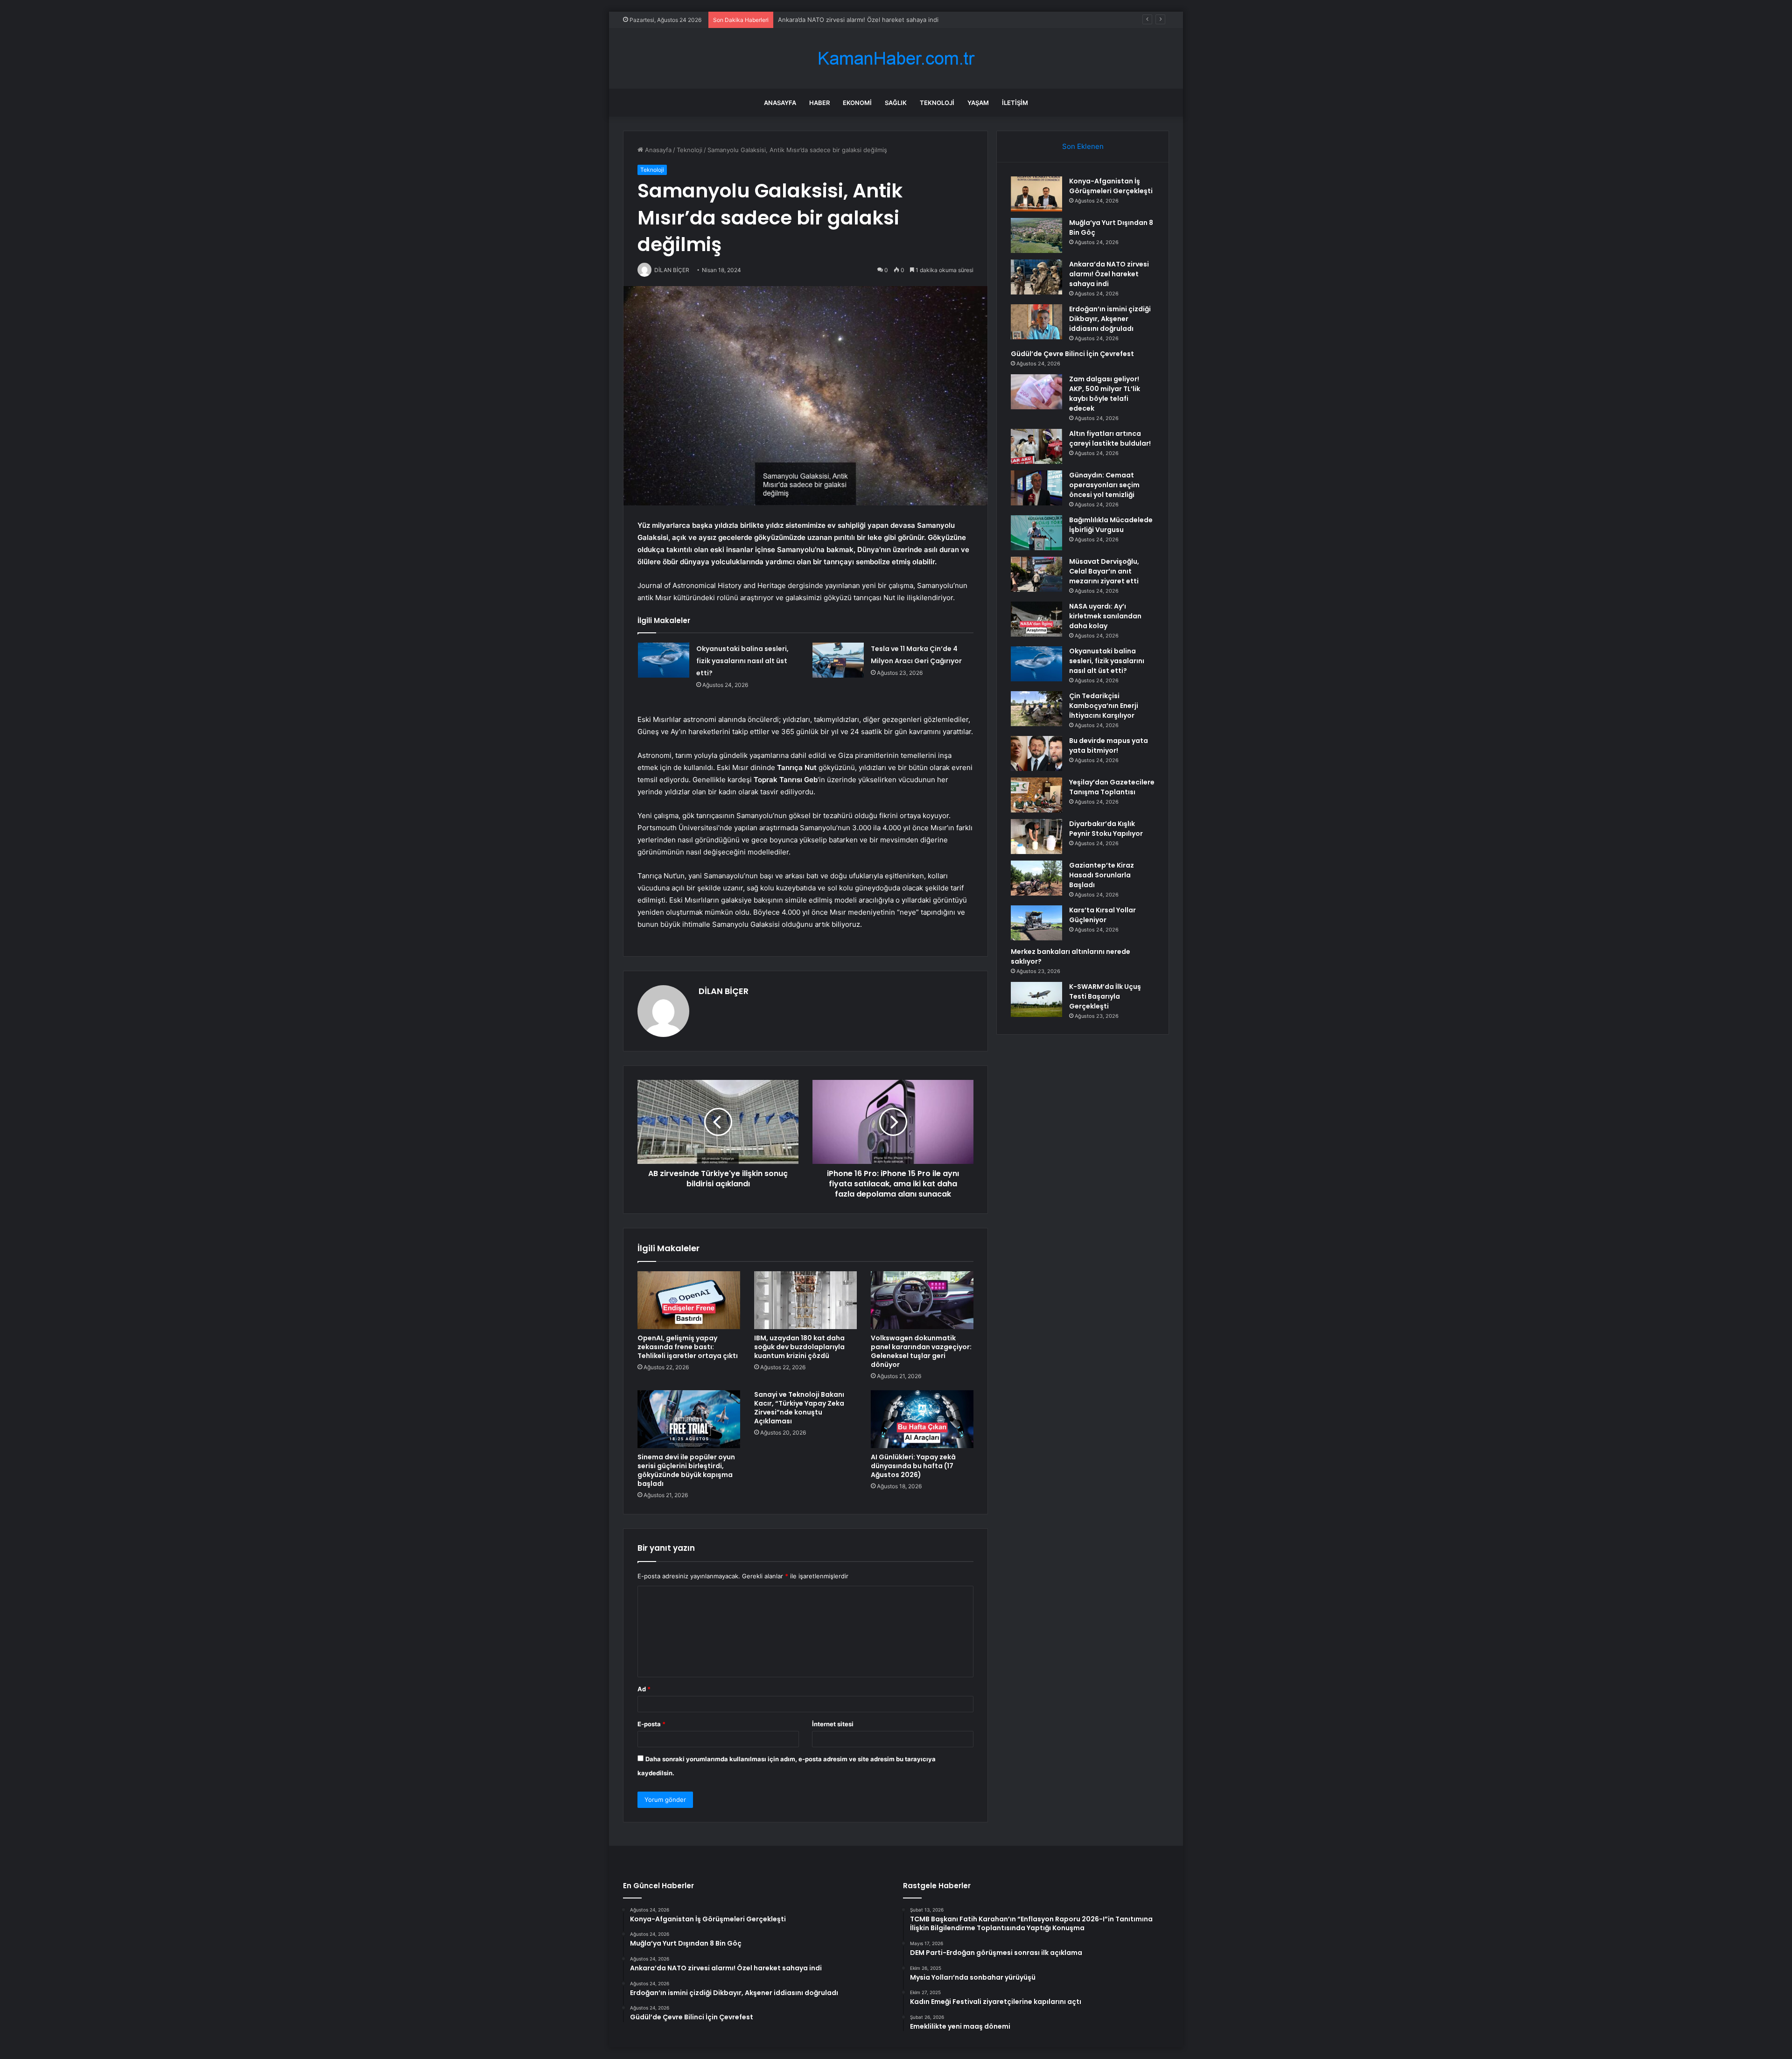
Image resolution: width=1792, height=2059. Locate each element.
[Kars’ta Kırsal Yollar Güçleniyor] (1036, 923)
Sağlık (896, 103)
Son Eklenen (1083, 146)
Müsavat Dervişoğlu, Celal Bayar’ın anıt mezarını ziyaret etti (1104, 571)
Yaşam (978, 103)
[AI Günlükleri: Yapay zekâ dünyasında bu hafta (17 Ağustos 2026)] (922, 1419)
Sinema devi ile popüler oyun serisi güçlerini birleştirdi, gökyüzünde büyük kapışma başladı (686, 1470)
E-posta (651, 1724)
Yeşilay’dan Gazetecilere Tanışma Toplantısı (1112, 787)
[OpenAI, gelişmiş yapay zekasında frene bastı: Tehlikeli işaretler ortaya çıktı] (689, 1300)
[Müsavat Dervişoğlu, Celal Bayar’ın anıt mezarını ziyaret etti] (1036, 574)
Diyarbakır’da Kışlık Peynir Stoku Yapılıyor (1106, 829)
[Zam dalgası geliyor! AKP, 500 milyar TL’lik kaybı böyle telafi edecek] (1036, 392)
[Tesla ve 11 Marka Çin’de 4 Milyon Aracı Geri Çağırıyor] (838, 660)
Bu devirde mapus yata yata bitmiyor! (1109, 746)
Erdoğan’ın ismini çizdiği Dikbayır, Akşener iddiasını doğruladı (865, 20)
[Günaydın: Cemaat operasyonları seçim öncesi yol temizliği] (1036, 488)
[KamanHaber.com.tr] (896, 59)
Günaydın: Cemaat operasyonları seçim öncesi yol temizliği (1104, 485)
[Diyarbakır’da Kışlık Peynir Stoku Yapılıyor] (1036, 837)
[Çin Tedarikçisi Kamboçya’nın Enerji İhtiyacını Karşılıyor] (1036, 709)
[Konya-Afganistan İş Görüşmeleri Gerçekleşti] (1036, 194)
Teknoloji (937, 103)
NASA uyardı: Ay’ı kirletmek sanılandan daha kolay (1105, 616)
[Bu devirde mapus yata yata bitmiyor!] (1036, 753)
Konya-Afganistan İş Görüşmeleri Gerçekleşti (1111, 186)
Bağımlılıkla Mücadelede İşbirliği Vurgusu (1111, 525)
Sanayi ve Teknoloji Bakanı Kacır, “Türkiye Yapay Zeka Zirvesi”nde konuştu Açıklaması (799, 1408)
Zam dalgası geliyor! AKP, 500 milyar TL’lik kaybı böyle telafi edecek (1105, 394)
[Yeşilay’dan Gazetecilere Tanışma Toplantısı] (1036, 795)
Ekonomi (857, 103)
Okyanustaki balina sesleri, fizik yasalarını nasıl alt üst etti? (742, 661)
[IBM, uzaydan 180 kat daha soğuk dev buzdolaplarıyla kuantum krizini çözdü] (805, 1300)
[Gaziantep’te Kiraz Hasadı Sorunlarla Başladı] (1036, 878)
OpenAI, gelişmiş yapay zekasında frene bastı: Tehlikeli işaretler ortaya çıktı (688, 1347)
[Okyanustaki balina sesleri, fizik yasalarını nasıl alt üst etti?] (664, 660)
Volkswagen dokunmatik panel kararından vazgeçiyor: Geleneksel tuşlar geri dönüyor (921, 1351)
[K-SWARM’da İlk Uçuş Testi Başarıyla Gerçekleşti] (1036, 999)
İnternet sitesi (833, 1724)
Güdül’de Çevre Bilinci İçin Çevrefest (1072, 354)
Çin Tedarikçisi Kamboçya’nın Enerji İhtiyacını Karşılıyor (1104, 706)
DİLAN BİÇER (724, 991)
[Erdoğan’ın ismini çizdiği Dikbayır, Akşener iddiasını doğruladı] (1036, 322)
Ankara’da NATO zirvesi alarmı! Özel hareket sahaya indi (1109, 274)
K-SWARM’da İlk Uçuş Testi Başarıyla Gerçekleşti (1105, 996)
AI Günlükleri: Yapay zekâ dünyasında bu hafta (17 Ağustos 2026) (913, 1466)
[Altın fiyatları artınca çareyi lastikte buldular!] (1036, 446)
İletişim (1015, 103)
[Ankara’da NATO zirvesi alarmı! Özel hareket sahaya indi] (1036, 277)
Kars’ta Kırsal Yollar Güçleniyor (1102, 915)
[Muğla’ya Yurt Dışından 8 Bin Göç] (1036, 235)
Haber (819, 103)
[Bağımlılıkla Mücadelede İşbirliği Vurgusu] (1036, 533)
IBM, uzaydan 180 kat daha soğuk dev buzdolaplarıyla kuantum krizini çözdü (799, 1347)
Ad (644, 1689)
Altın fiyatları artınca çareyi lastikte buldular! (1110, 438)
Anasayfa (780, 103)
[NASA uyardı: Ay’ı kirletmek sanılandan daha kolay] (1036, 619)
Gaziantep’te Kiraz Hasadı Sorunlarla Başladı (1102, 875)
